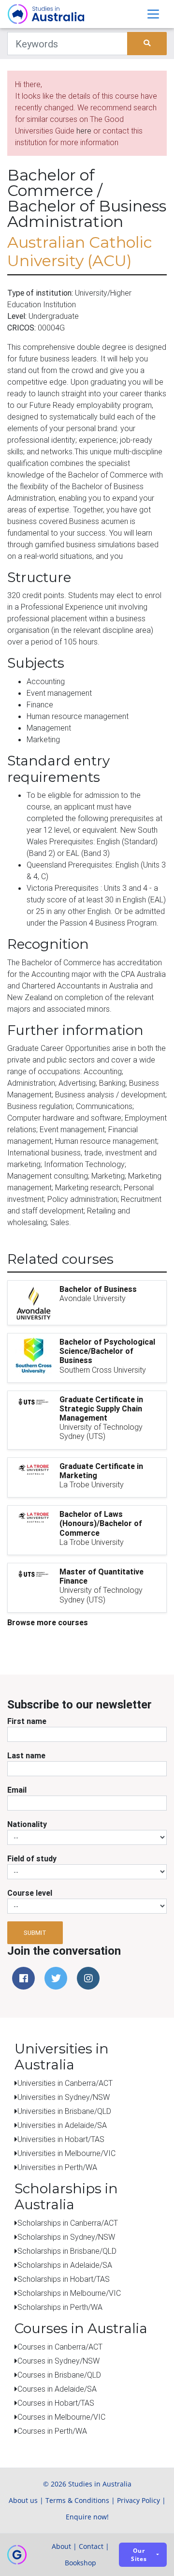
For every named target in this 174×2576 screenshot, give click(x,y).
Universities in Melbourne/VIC (66, 2153)
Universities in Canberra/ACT (65, 2083)
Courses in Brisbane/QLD (59, 2375)
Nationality (27, 1824)
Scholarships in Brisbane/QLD (67, 2251)
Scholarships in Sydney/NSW (66, 2237)
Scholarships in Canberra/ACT (68, 2223)
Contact (91, 2546)
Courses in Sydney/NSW (58, 2361)
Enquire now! (87, 2517)
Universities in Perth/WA (57, 2167)
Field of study (32, 1858)
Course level (30, 1893)
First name (27, 1721)
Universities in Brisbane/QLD (64, 2111)
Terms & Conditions (77, 2500)
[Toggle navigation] (153, 14)
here (84, 131)
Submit (35, 1933)
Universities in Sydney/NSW (64, 2097)
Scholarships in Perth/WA (60, 2307)
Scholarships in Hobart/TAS (64, 2279)
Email (17, 1790)
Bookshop (80, 2563)
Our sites (139, 2555)
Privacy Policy (138, 2500)
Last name (26, 1755)
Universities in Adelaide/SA (62, 2125)
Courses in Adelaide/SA (57, 2389)
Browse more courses (48, 1622)
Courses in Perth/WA (52, 2431)
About (61, 2546)
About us (23, 2500)
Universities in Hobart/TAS (61, 2139)
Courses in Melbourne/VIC (61, 2417)
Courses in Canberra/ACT (60, 2347)
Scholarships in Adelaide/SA (65, 2265)
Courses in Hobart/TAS (56, 2403)
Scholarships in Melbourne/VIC (69, 2293)
